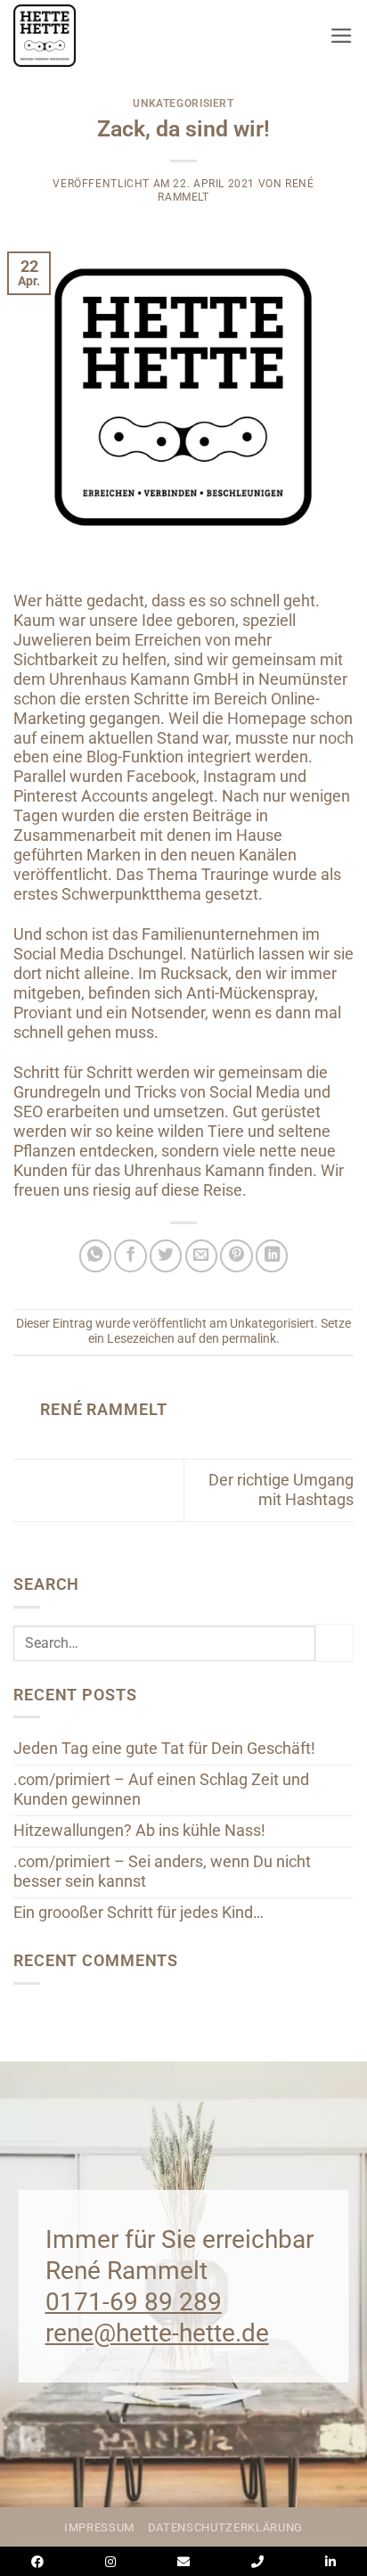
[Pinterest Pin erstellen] (236, 1255)
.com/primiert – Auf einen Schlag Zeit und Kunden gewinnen (161, 1790)
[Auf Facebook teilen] (130, 1255)
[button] (342, 36)
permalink (249, 1338)
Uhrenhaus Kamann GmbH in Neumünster (198, 679)
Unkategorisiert (183, 103)
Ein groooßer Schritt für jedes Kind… (139, 1913)
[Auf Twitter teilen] (166, 1255)
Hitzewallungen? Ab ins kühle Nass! (139, 1831)
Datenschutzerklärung (225, 2527)
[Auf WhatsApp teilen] (95, 1255)
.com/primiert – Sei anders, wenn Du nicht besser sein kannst (162, 1872)
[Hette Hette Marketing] (67, 36)
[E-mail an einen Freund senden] (201, 1255)
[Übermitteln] (334, 1643)
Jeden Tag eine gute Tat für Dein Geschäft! (164, 1749)
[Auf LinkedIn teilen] (272, 1255)
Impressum (99, 2527)
